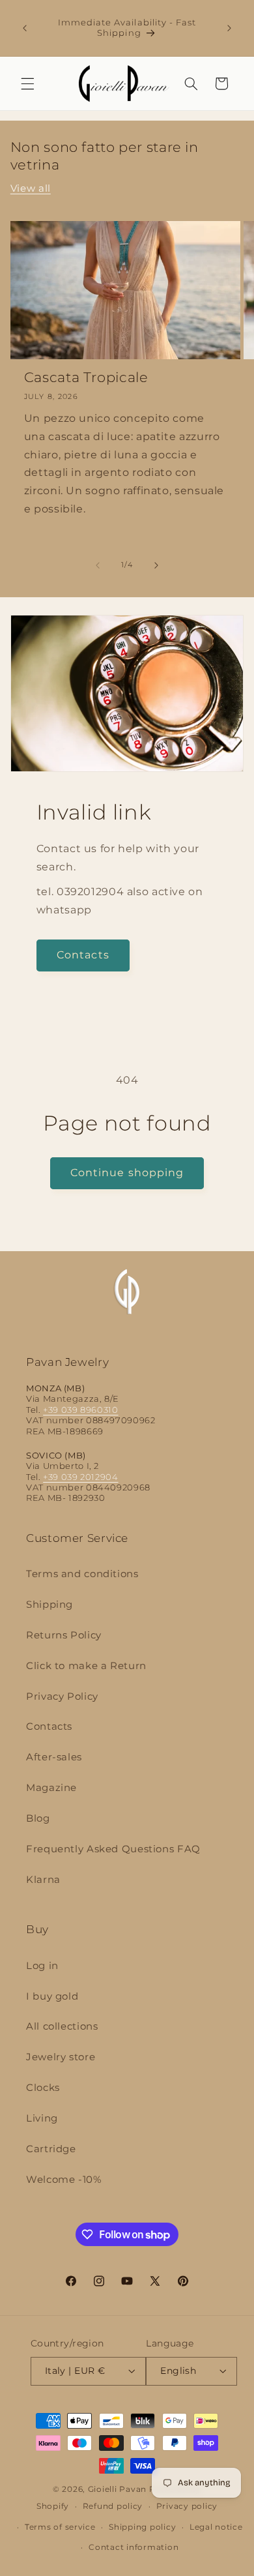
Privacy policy (187, 2506)
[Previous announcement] (25, 28)
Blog (38, 1818)
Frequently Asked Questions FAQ (113, 1849)
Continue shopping (127, 1173)
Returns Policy (64, 1635)
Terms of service (60, 2527)
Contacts (83, 955)
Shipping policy (142, 2527)
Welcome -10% (64, 2180)
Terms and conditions (82, 1574)
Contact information (134, 2547)
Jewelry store (61, 2057)
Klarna (43, 1880)
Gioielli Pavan (119, 2489)
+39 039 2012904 (80, 1477)
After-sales (54, 1757)
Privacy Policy (62, 1696)
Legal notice (216, 2527)
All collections (62, 2026)
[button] (27, 83)
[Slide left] (98, 565)
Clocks (43, 2088)
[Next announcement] (229, 28)
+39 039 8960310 (80, 1410)
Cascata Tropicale (86, 377)
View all (31, 188)
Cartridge (51, 2149)
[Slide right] (156, 565)
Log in (42, 1966)
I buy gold (52, 1996)
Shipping (49, 1605)
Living (42, 2118)
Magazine (51, 1788)
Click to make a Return (86, 1666)
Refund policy (113, 2506)
